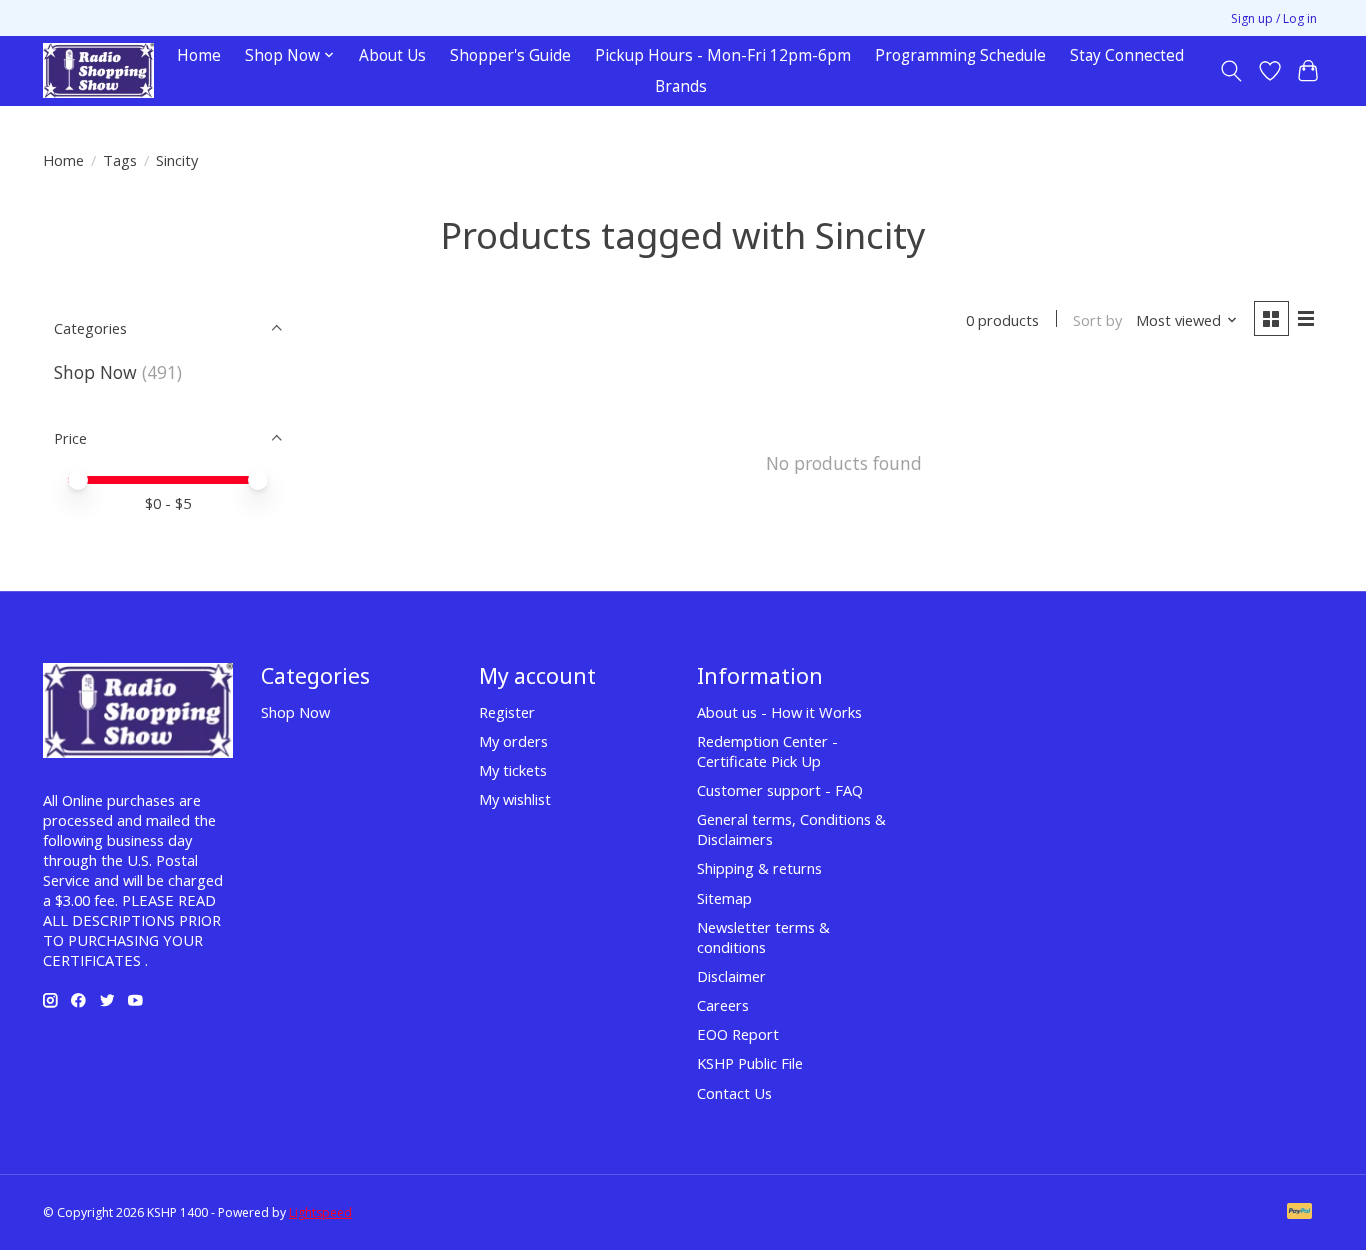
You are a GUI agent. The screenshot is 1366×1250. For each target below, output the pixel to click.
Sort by (1097, 320)
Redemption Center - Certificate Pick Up (767, 751)
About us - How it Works (779, 712)
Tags (120, 160)
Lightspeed (320, 1212)
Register (507, 712)
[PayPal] (1300, 1213)
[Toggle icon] (1231, 71)
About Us (392, 55)
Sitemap (724, 898)
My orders (513, 741)
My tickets (513, 770)
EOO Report (738, 1034)
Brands (681, 86)
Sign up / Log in (1274, 18)
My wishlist (515, 799)
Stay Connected (1127, 55)
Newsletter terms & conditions (763, 937)
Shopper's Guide (510, 55)
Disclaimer (731, 976)
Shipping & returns (759, 868)
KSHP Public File (750, 1063)
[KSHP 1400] (98, 70)
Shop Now (95, 372)
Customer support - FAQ (780, 790)
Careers (723, 1005)
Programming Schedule (960, 55)
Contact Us (734, 1093)
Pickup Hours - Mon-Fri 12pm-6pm (723, 55)
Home (199, 55)
